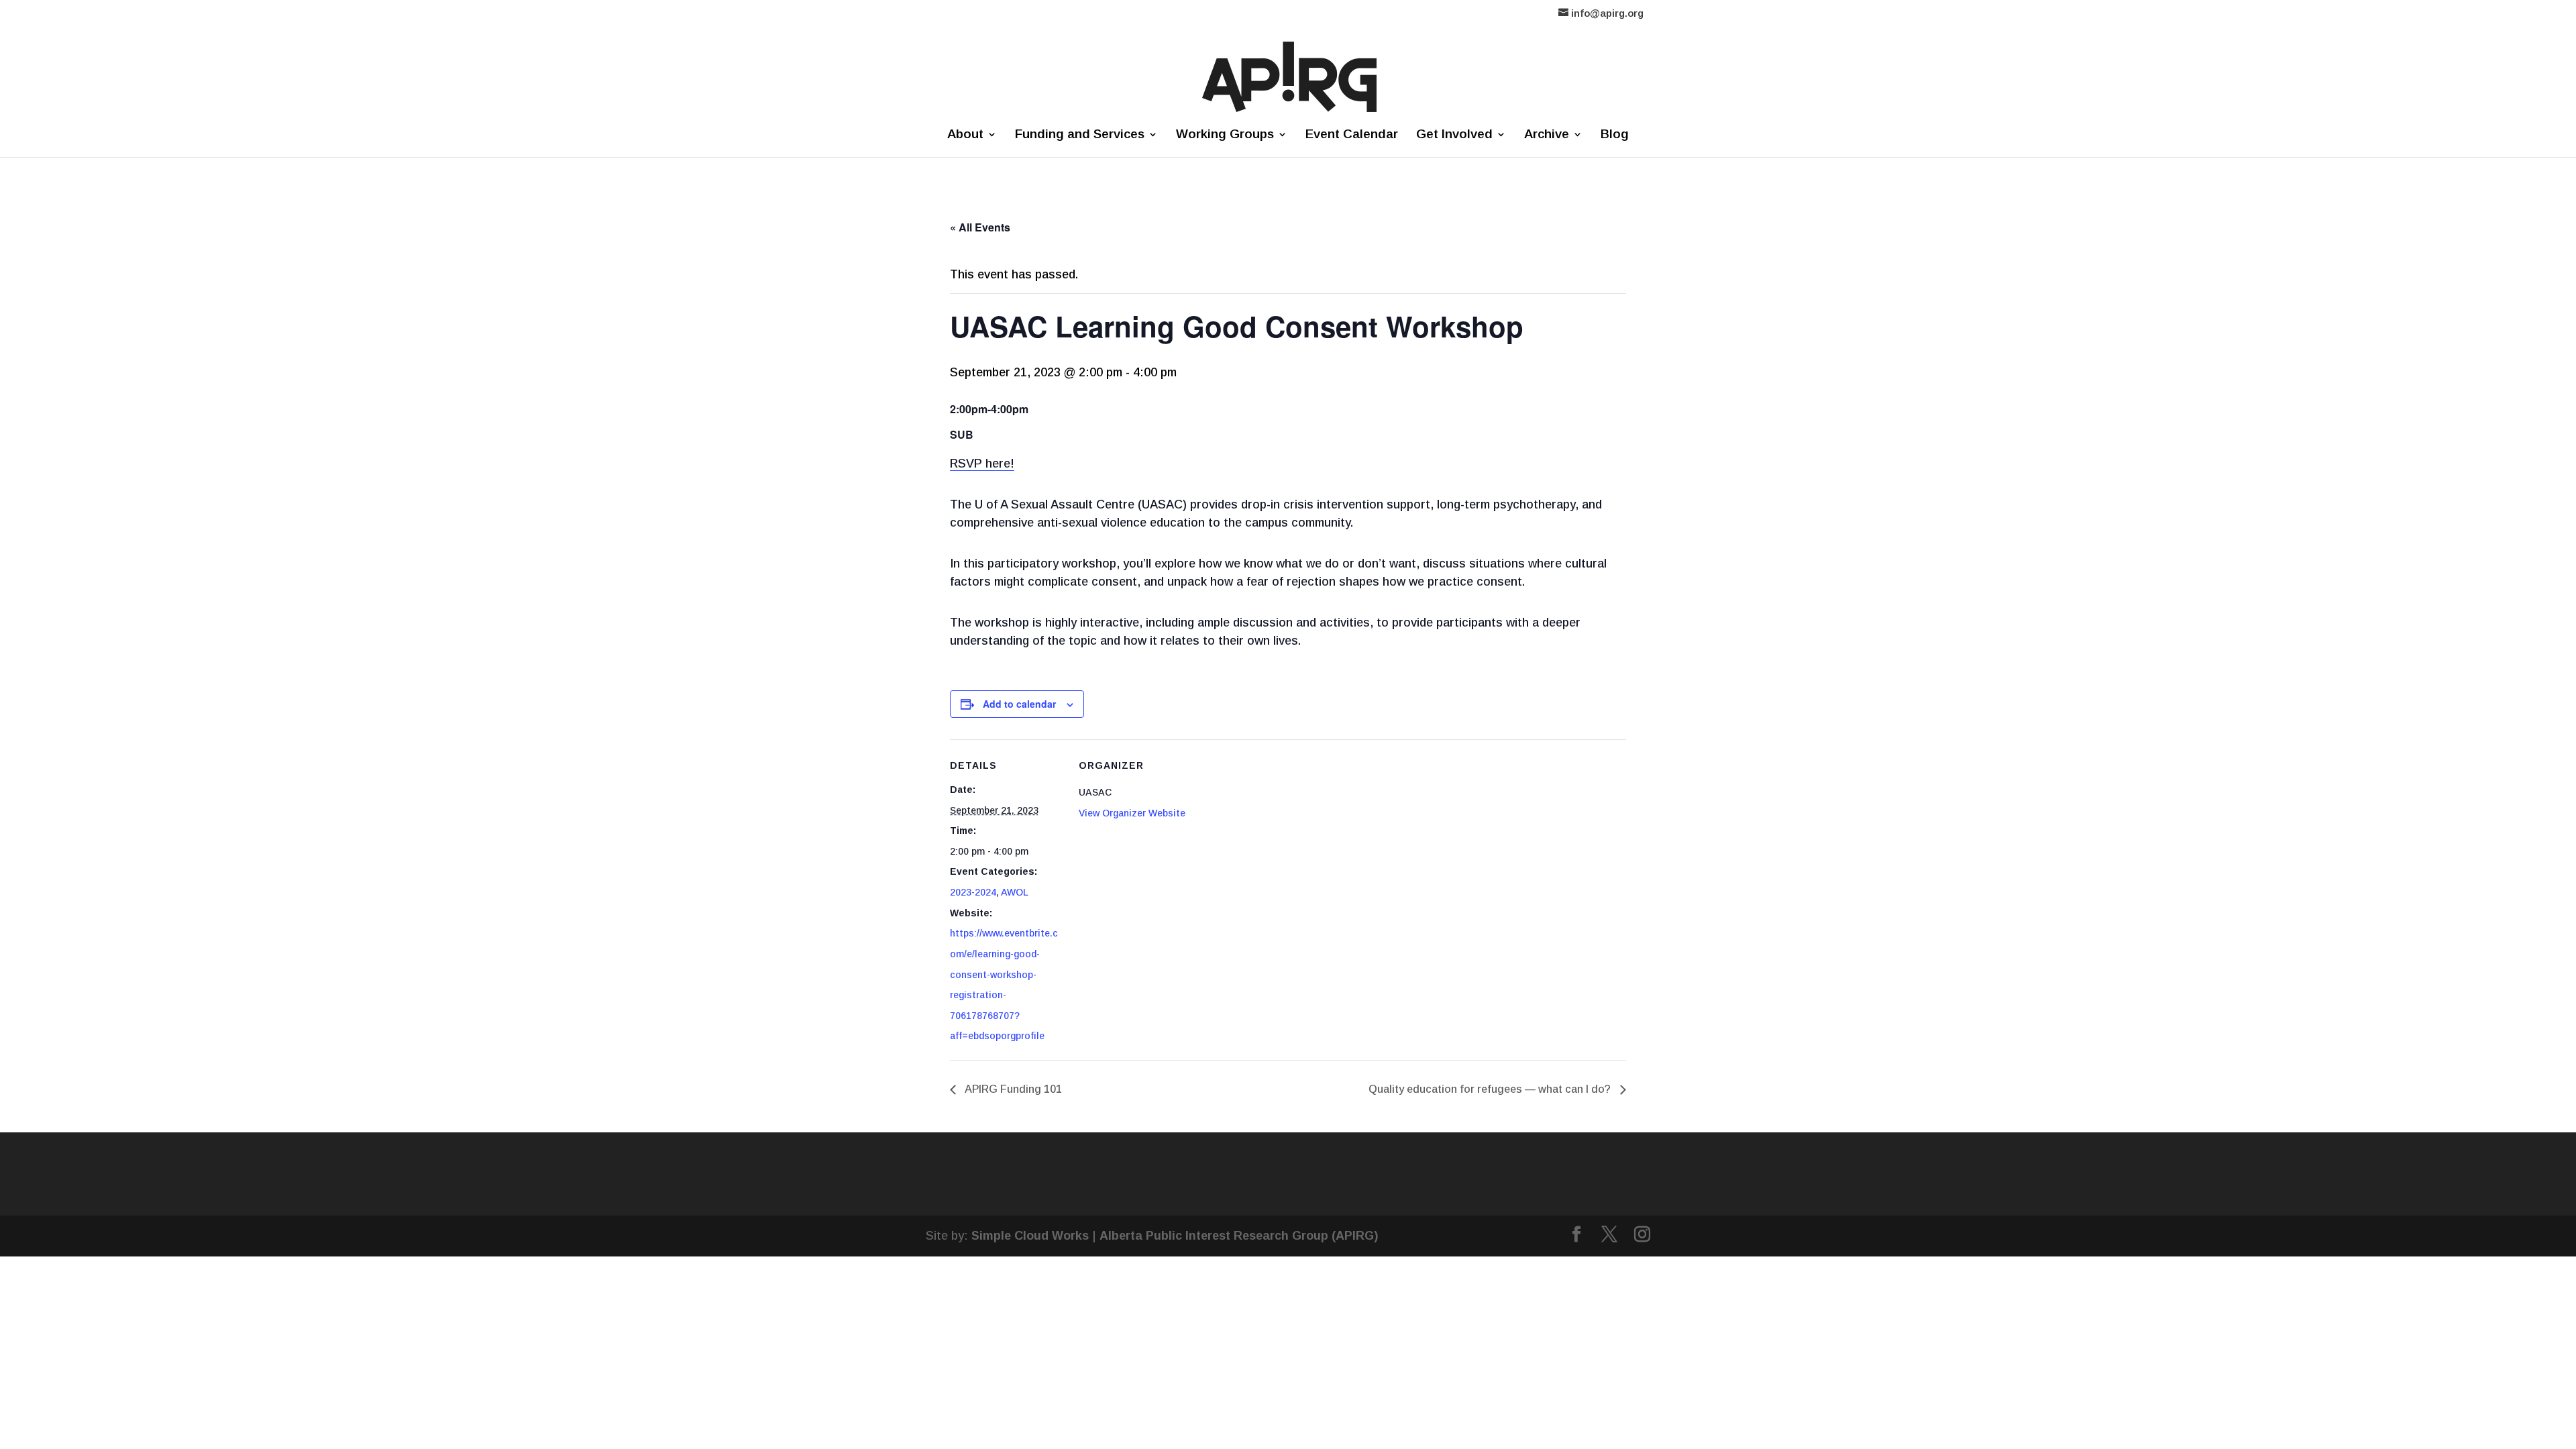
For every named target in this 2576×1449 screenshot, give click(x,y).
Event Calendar (1352, 135)
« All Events (980, 227)
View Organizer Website (1132, 813)
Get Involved (1454, 135)
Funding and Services (1080, 135)
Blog (1615, 135)
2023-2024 (973, 892)
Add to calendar (1019, 704)
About (965, 135)
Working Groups (1225, 135)
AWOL (1015, 892)
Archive (1547, 135)
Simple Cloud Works (1030, 1236)
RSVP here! (982, 464)
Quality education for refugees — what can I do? (1491, 1089)
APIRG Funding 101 (1012, 1089)
